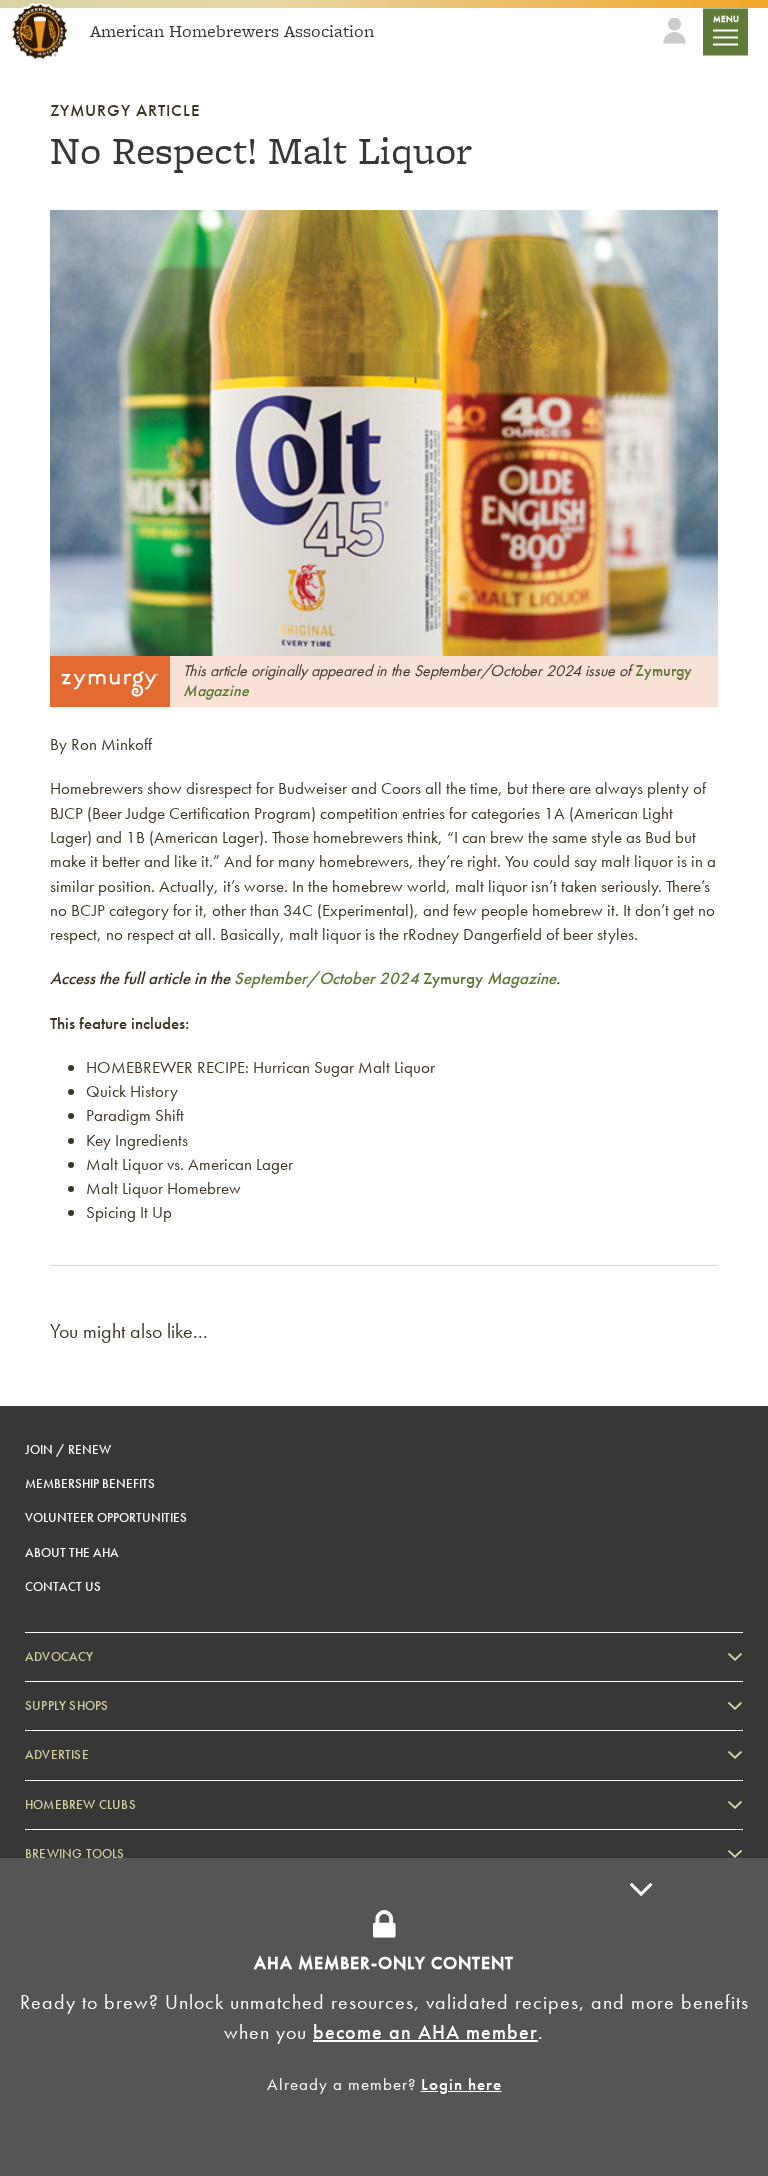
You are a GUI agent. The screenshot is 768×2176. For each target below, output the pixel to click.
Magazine (519, 978)
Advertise (57, 1754)
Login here (461, 2084)
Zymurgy (453, 978)
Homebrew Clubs (80, 1804)
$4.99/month (352, 1893)
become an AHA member (425, 2032)
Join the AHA (465, 1893)
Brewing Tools (75, 1853)
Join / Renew (68, 1449)
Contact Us (63, 1586)
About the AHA (72, 1552)
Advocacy (59, 1656)
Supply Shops (66, 1705)
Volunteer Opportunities (106, 1517)
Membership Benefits (90, 1483)
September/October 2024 (328, 978)
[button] (648, 2017)
